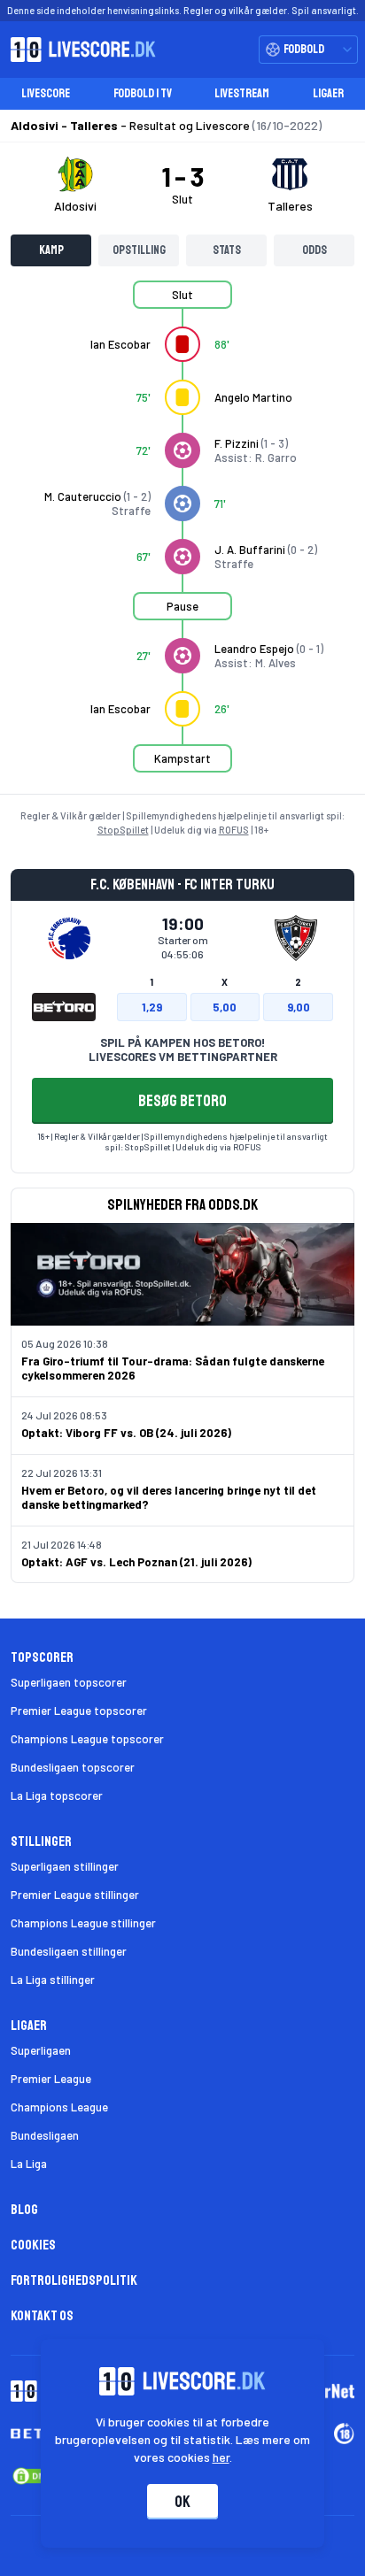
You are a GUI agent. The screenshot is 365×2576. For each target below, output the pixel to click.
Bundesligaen (45, 2135)
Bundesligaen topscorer (73, 1767)
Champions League (59, 2107)
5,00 (225, 1007)
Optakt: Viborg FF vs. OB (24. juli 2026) (126, 1433)
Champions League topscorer (87, 1739)
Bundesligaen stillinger (69, 1951)
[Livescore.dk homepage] (78, 50)
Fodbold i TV (143, 93)
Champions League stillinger (83, 1923)
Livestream (242, 93)
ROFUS (234, 830)
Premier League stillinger (75, 1895)
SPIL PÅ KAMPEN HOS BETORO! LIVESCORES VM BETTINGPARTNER (183, 1050)
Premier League (51, 2079)
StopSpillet (123, 830)
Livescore (46, 93)
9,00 (299, 1007)
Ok (182, 2502)
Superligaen (41, 2050)
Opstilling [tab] (139, 250)
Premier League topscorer (79, 1711)
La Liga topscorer (57, 1796)
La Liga (29, 2164)
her (221, 2457)
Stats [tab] (227, 250)
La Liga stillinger (53, 1980)
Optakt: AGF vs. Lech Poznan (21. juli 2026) (136, 1562)
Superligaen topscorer (69, 1682)
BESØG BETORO (182, 1101)
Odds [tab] (315, 250)
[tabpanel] (182, 537)
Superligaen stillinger (65, 1866)
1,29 (152, 1007)
